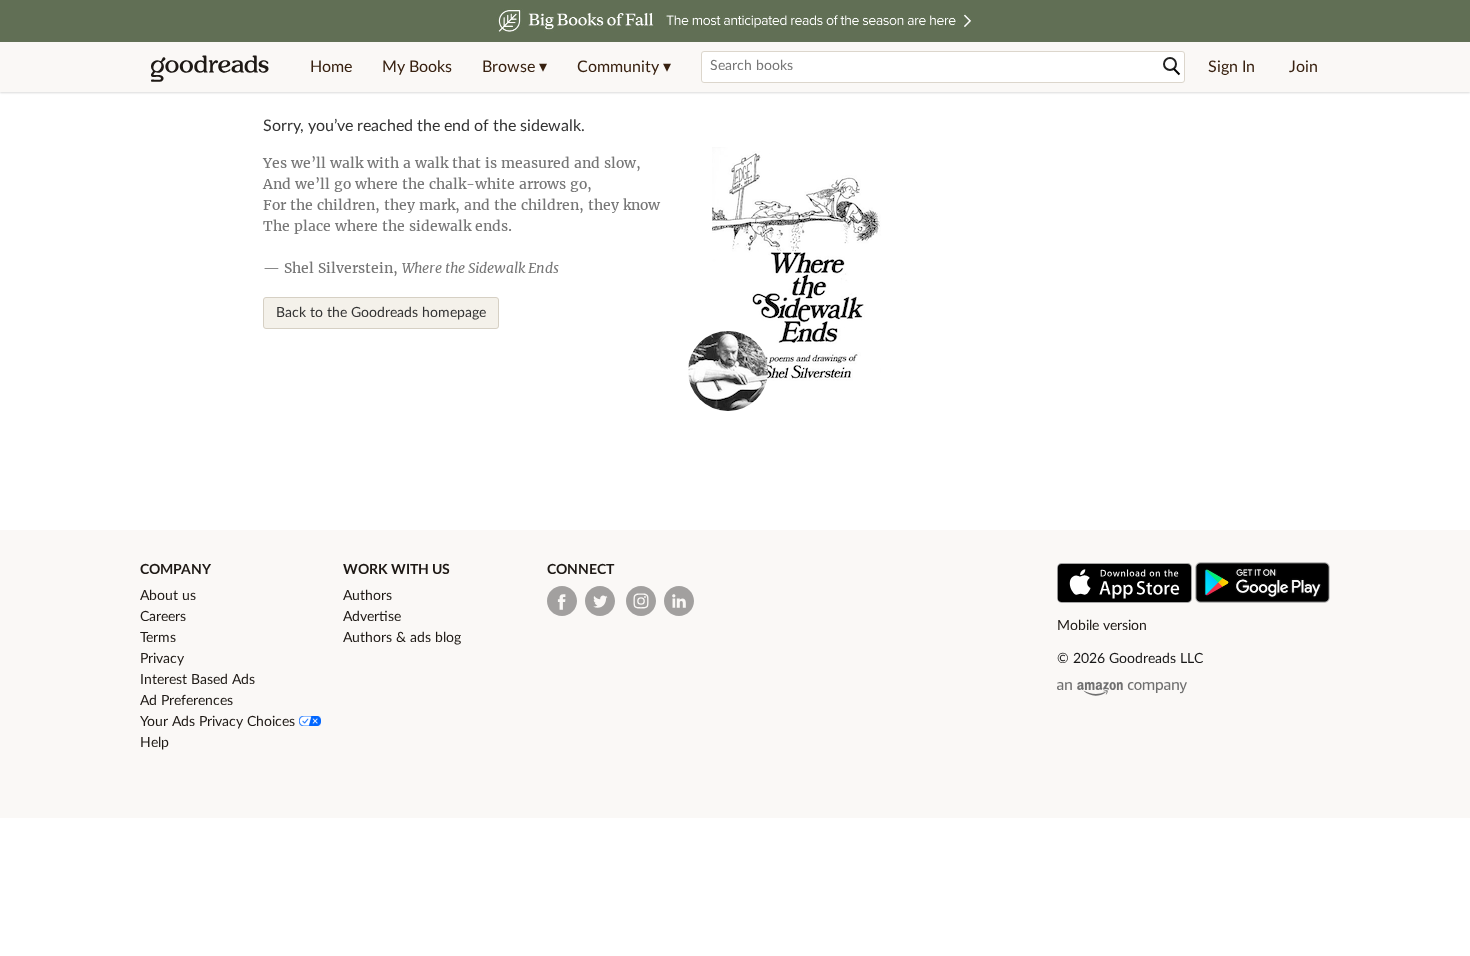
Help (154, 743)
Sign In (1231, 67)
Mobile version (1102, 626)
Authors (367, 596)
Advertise (372, 617)
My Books (417, 67)
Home (331, 67)
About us (168, 596)
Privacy (162, 659)
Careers (163, 617)
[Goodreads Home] (210, 67)
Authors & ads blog (402, 638)
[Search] (1172, 66)
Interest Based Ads (197, 680)
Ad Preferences (186, 701)
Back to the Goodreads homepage (381, 313)
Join (1303, 67)
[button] (514, 67)
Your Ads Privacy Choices (219, 722)
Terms (158, 638)
